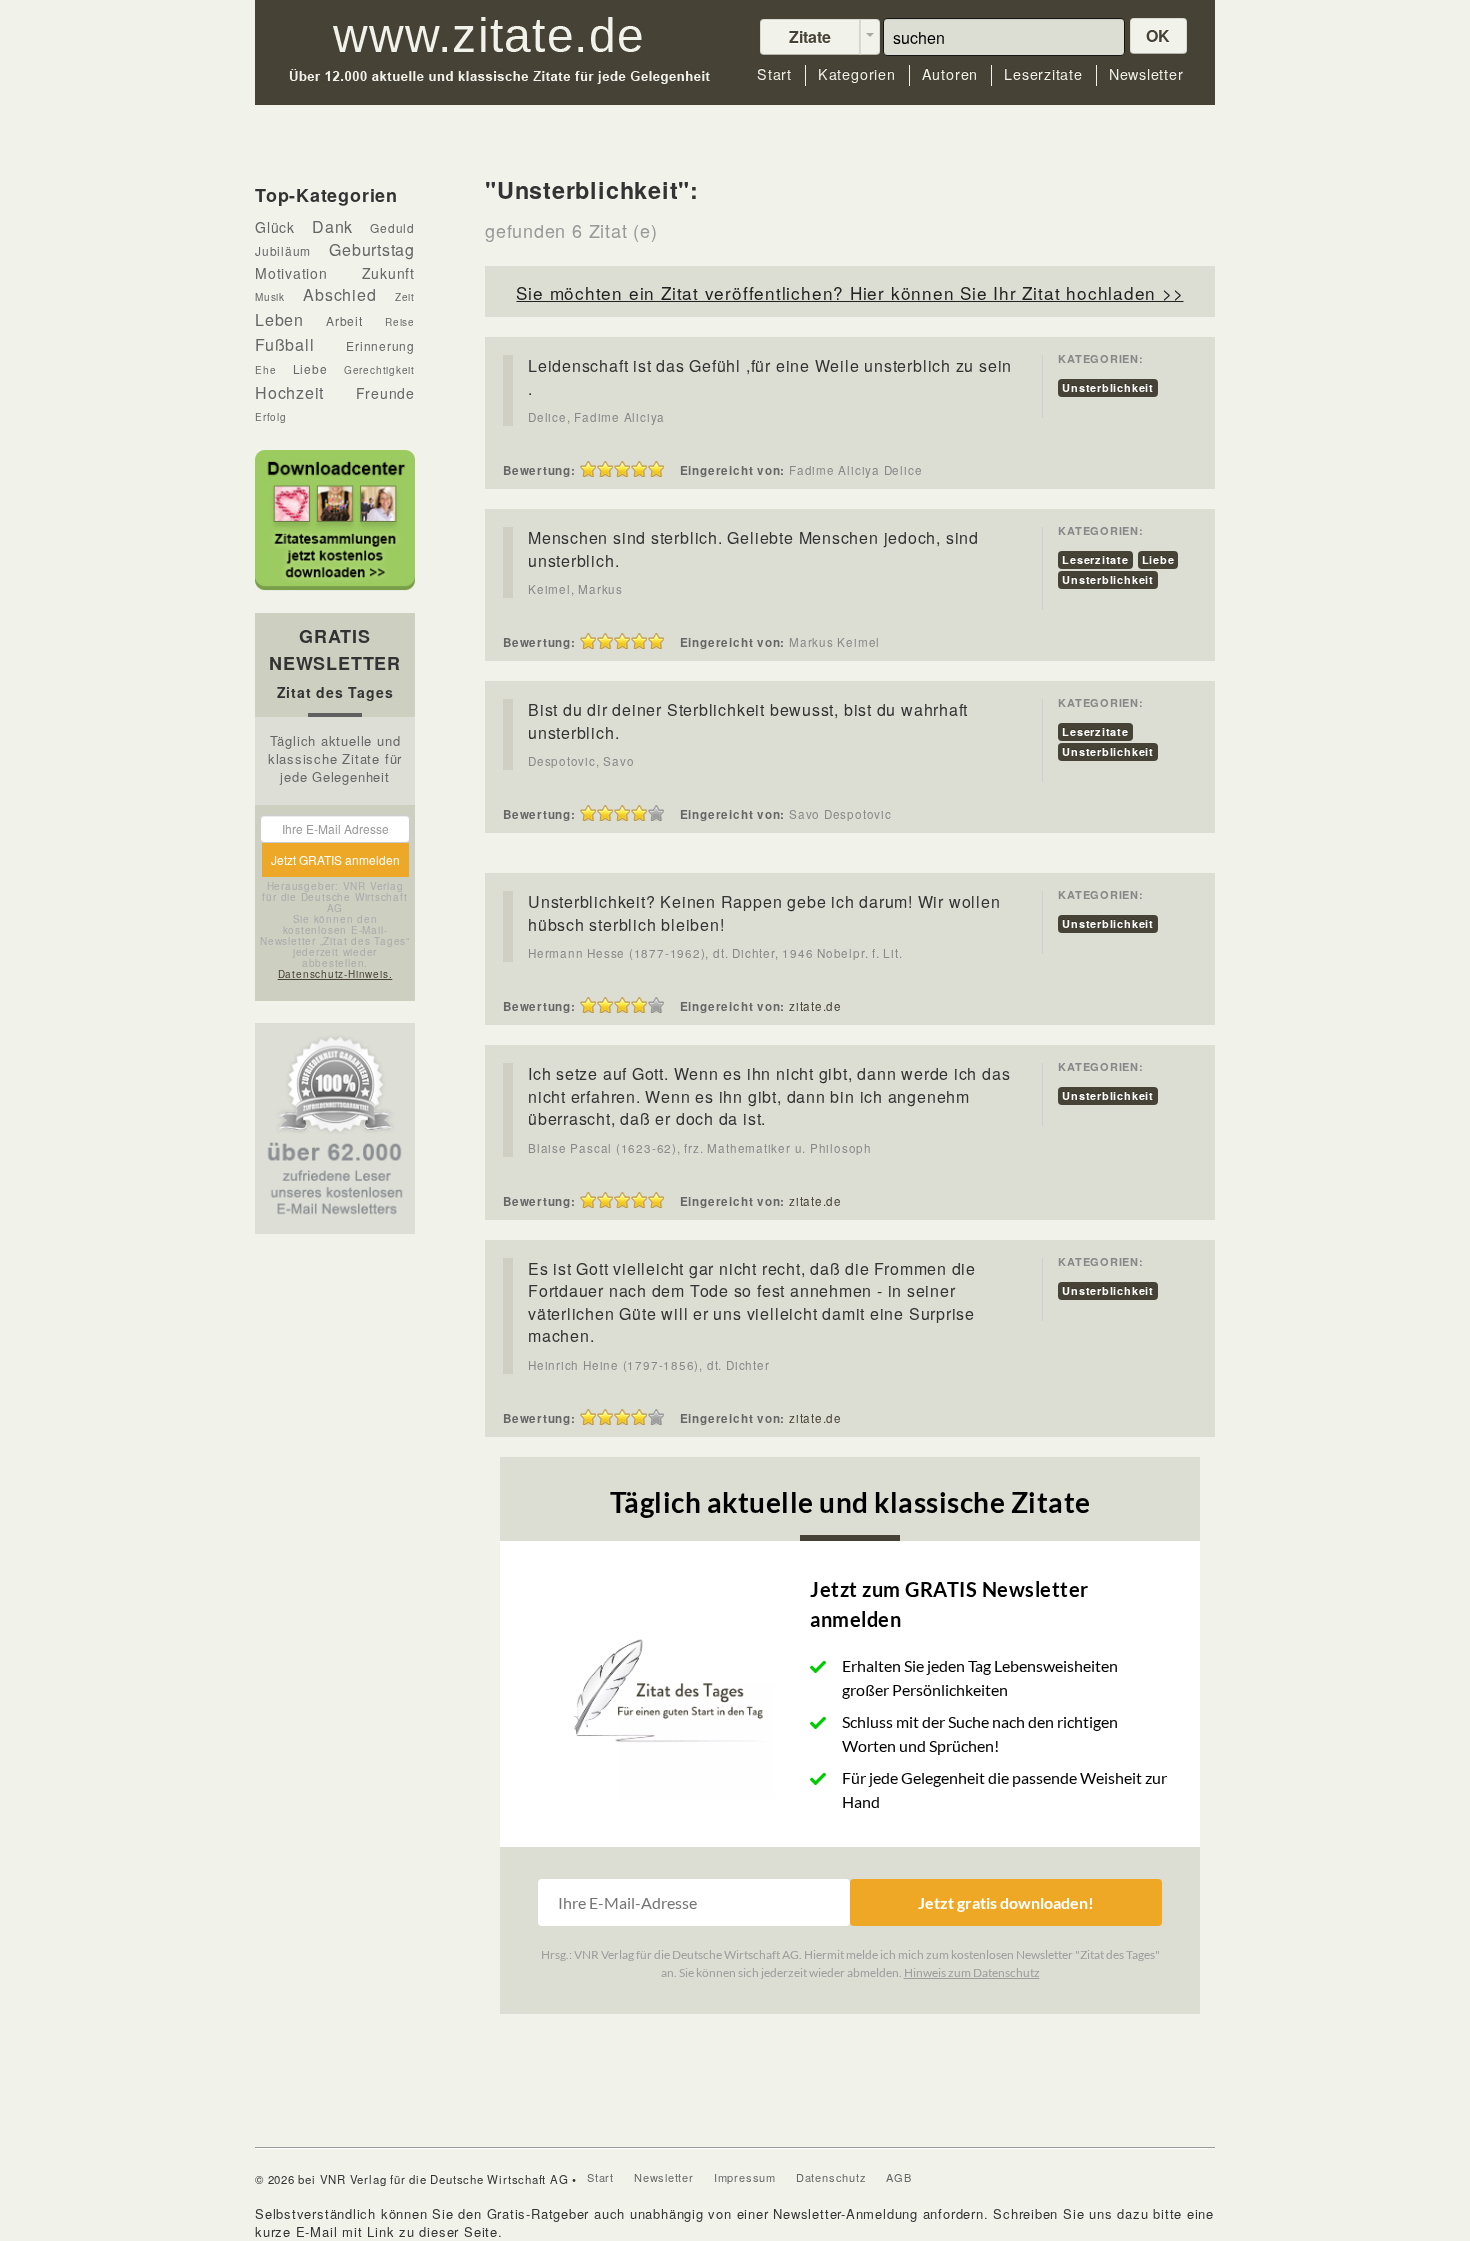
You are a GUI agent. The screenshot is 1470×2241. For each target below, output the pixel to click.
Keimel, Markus (575, 589)
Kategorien (857, 74)
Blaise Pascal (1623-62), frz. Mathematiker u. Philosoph (700, 1148)
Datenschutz (831, 2177)
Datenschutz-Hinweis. (335, 974)
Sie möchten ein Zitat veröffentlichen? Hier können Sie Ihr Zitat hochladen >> (849, 292)
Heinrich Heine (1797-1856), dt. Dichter (648, 1365)
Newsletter (1146, 74)
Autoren (950, 74)
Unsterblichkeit (1108, 387)
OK (1159, 35)
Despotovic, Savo (581, 761)
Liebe (1158, 559)
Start (774, 74)
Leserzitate (1043, 74)
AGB (898, 2177)
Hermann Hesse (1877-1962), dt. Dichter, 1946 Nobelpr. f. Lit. (715, 953)
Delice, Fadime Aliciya (596, 417)
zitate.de (815, 1006)
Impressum (745, 2177)
